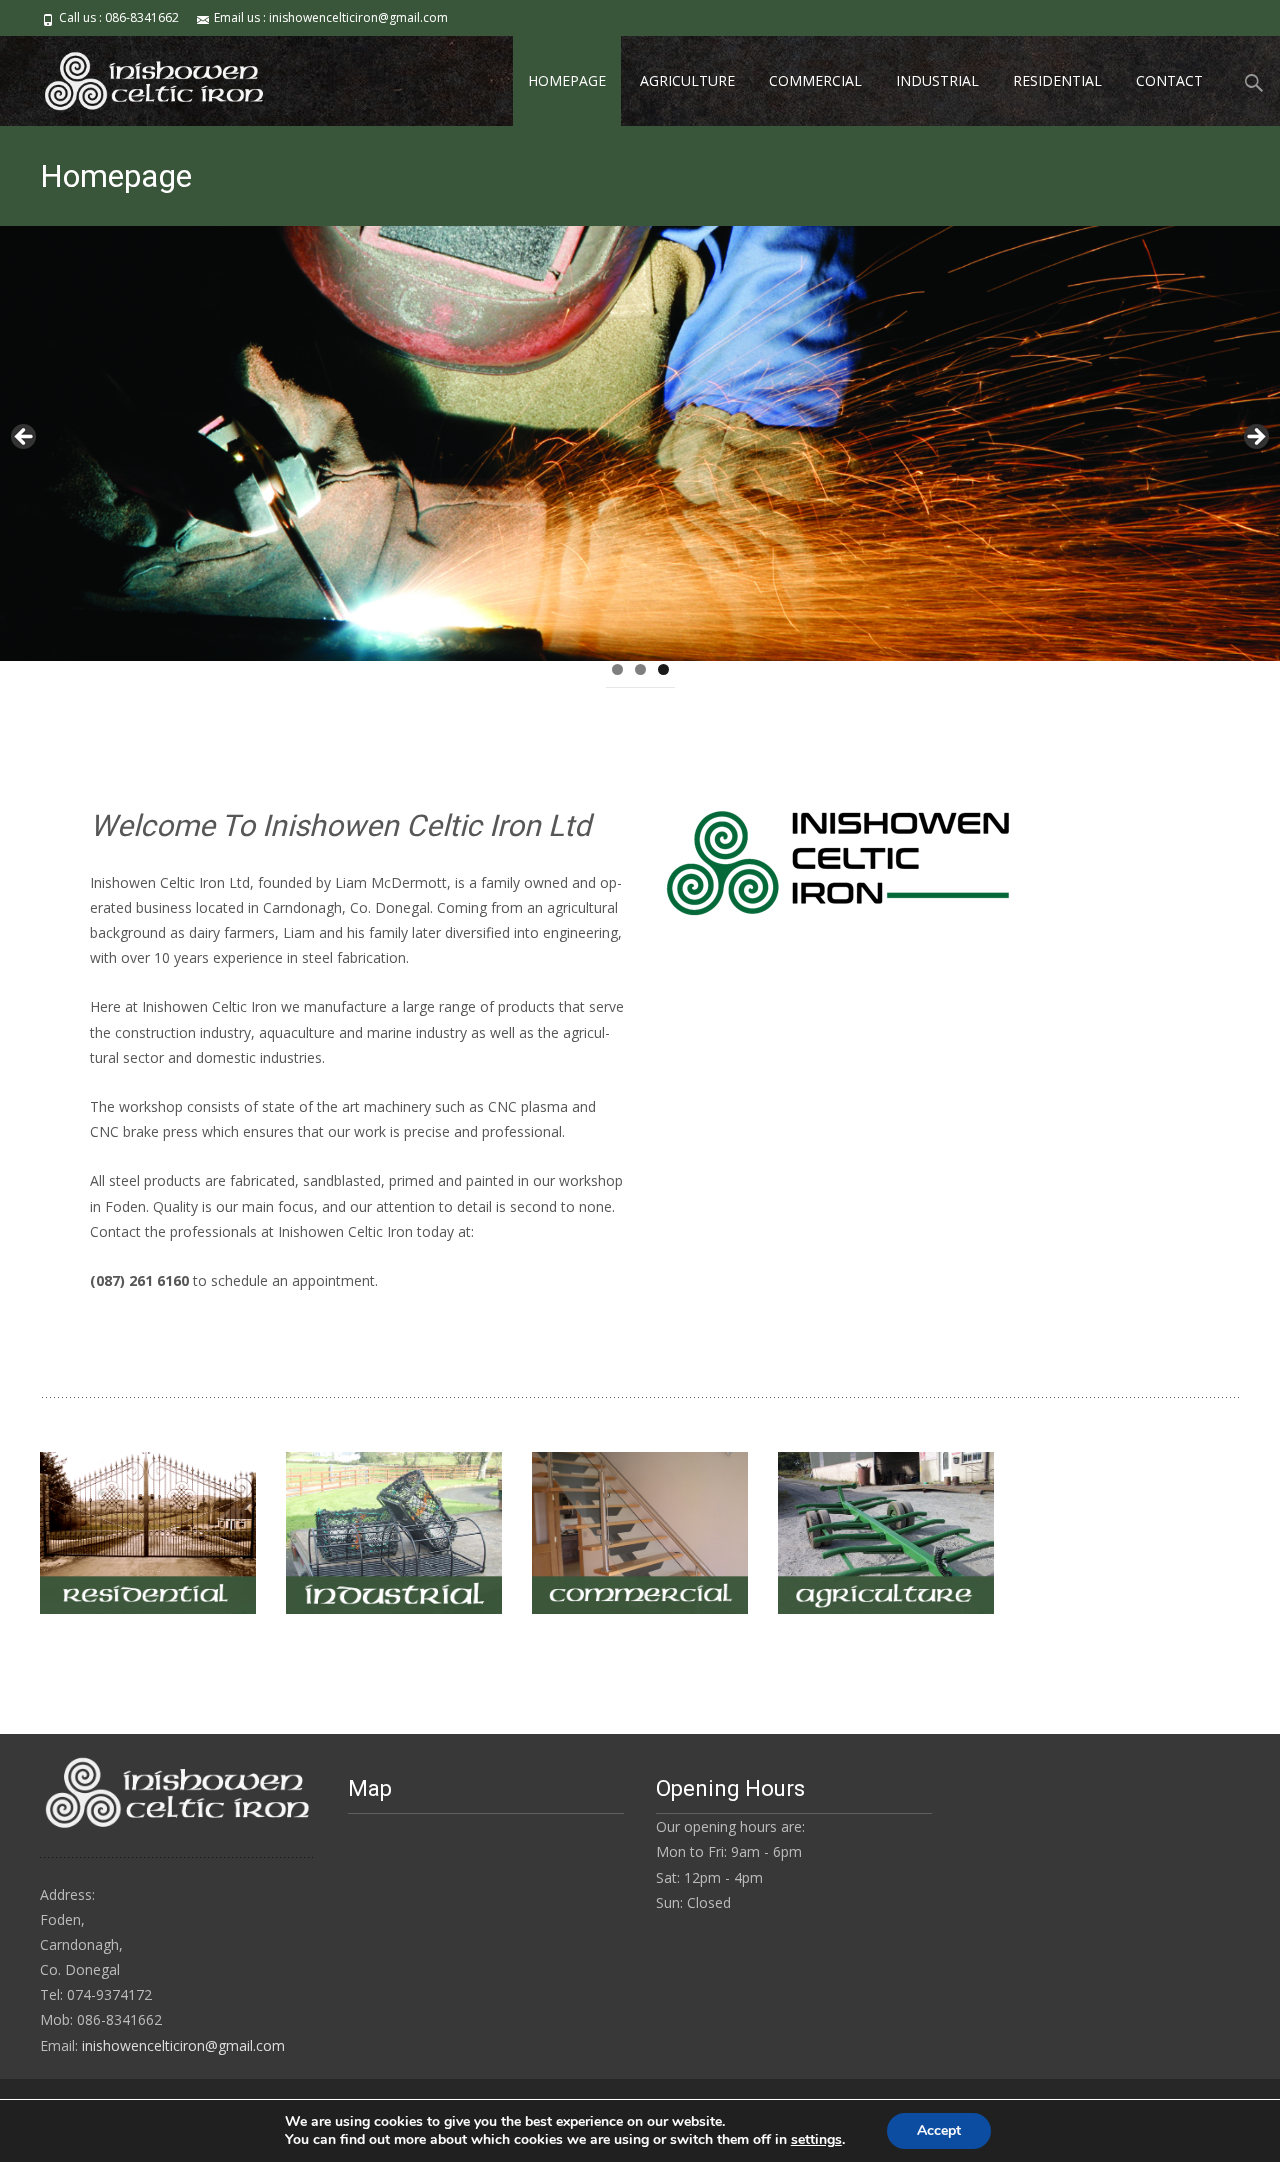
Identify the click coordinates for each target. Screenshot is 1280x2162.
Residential (1057, 80)
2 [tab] (640, 669)
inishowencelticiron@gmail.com (183, 2045)
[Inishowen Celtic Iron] (138, 76)
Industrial (937, 80)
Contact (1169, 80)
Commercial (815, 80)
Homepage (567, 80)
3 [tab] (663, 669)
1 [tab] (617, 669)
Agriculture (687, 80)
